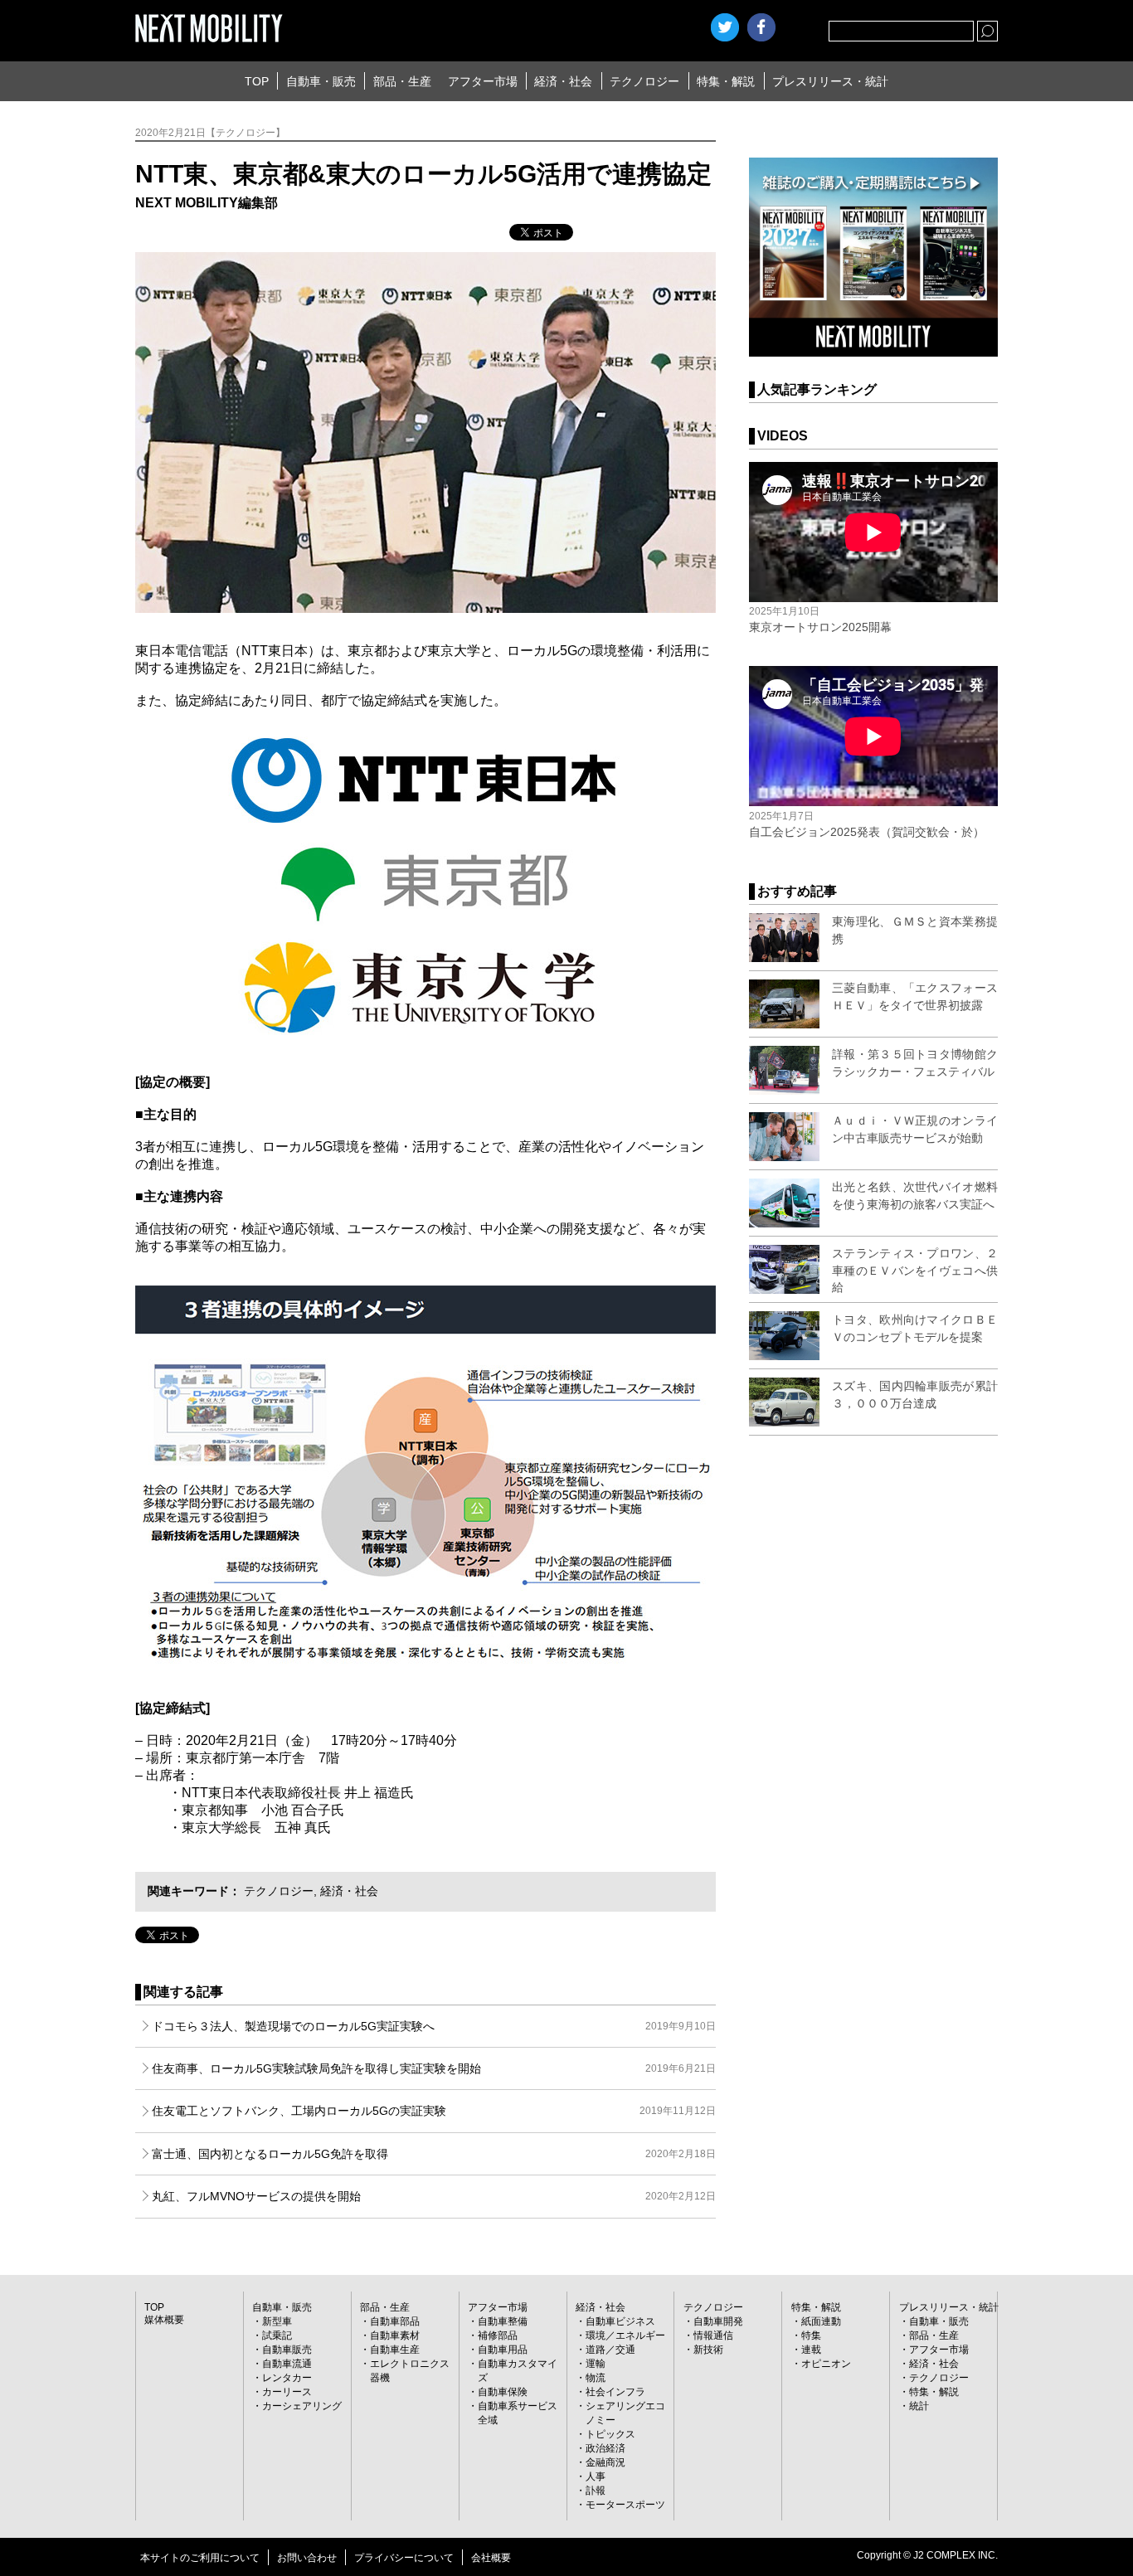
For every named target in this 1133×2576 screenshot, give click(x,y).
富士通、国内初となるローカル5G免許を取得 (434, 2154)
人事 (596, 2476)
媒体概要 (164, 2320)
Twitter (725, 27)
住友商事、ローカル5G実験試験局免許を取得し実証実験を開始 (434, 2068)
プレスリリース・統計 (830, 81)
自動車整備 (503, 2321)
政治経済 (605, 2448)
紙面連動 (821, 2321)
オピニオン (826, 2364)
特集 (811, 2335)
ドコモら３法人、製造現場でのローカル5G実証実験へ (434, 2026)
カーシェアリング (302, 2406)
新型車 (277, 2321)
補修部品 (498, 2335)
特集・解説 (726, 81)
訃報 (596, 2491)
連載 (811, 2350)
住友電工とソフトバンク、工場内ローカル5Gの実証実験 (434, 2111)
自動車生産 (395, 2350)
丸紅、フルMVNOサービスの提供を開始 (434, 2196)
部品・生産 (402, 81)
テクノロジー (644, 81)
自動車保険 (503, 2392)
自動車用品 (503, 2350)
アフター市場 (483, 81)
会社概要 (491, 2558)
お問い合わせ (307, 2558)
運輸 (596, 2364)
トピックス (610, 2434)
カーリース (287, 2392)
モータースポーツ (625, 2505)
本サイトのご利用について (200, 2558)
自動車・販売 (321, 81)
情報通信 (713, 2335)
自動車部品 (395, 2321)
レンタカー (287, 2378)
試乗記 (277, 2335)
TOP (257, 81)
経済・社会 (563, 81)
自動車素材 (395, 2335)
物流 (596, 2378)
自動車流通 (287, 2364)
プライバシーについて (404, 2558)
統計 (919, 2406)
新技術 (708, 2350)
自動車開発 (718, 2321)
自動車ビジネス (620, 2321)
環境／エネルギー (625, 2335)
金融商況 (605, 2462)
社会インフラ (615, 2392)
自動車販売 (287, 2350)
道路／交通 (610, 2350)
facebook (761, 27)
